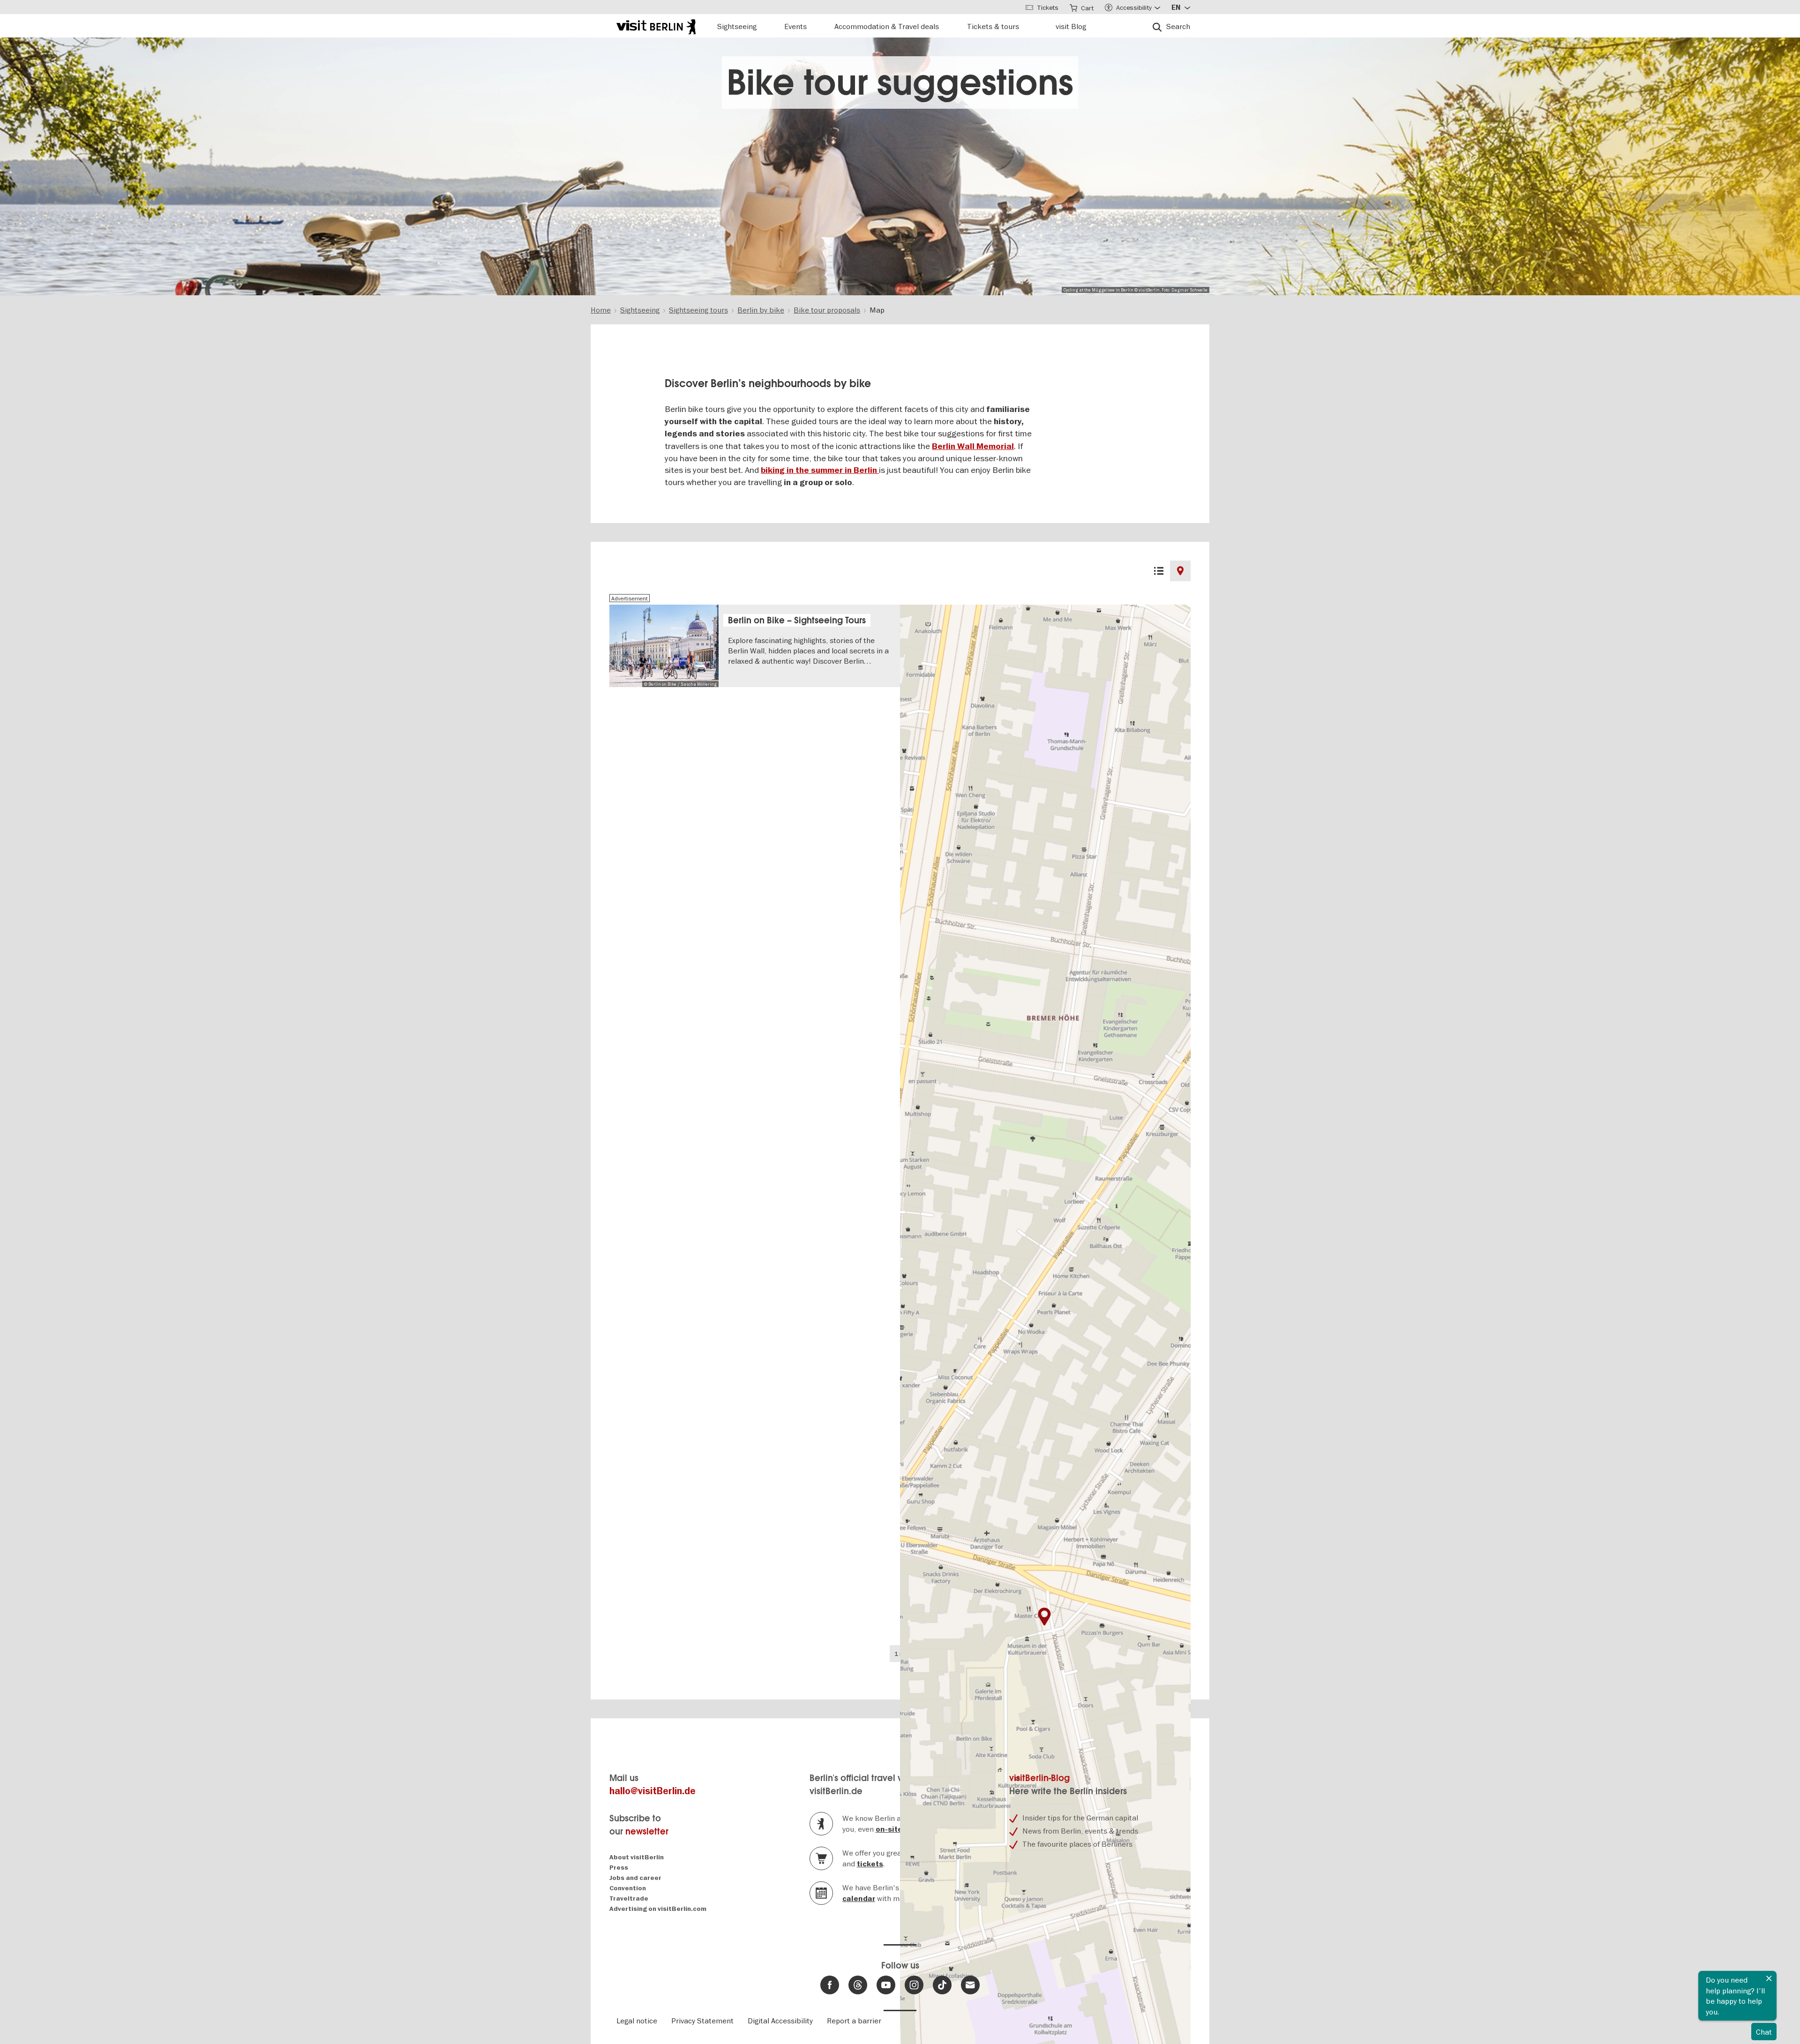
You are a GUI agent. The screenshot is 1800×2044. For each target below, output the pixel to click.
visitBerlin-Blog (1039, 1778)
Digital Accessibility (780, 2021)
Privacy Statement (702, 2021)
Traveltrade (629, 1898)
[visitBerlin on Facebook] (830, 1985)
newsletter (647, 1831)
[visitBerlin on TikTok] (942, 1985)
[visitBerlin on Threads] (858, 1985)
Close (1769, 1978)
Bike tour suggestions (900, 82)
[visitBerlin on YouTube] (886, 1985)
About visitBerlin (637, 1857)
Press (619, 1868)
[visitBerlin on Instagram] (914, 1985)
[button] (1044, 1617)
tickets (870, 1864)
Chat (1764, 2032)
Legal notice (637, 2021)
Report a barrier (854, 2021)
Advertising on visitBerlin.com (658, 1909)
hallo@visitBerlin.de (652, 1791)
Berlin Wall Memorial (973, 446)
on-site (889, 1829)
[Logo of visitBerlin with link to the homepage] (656, 26)
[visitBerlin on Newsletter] (970, 1985)
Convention (628, 1888)
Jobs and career (635, 1878)
